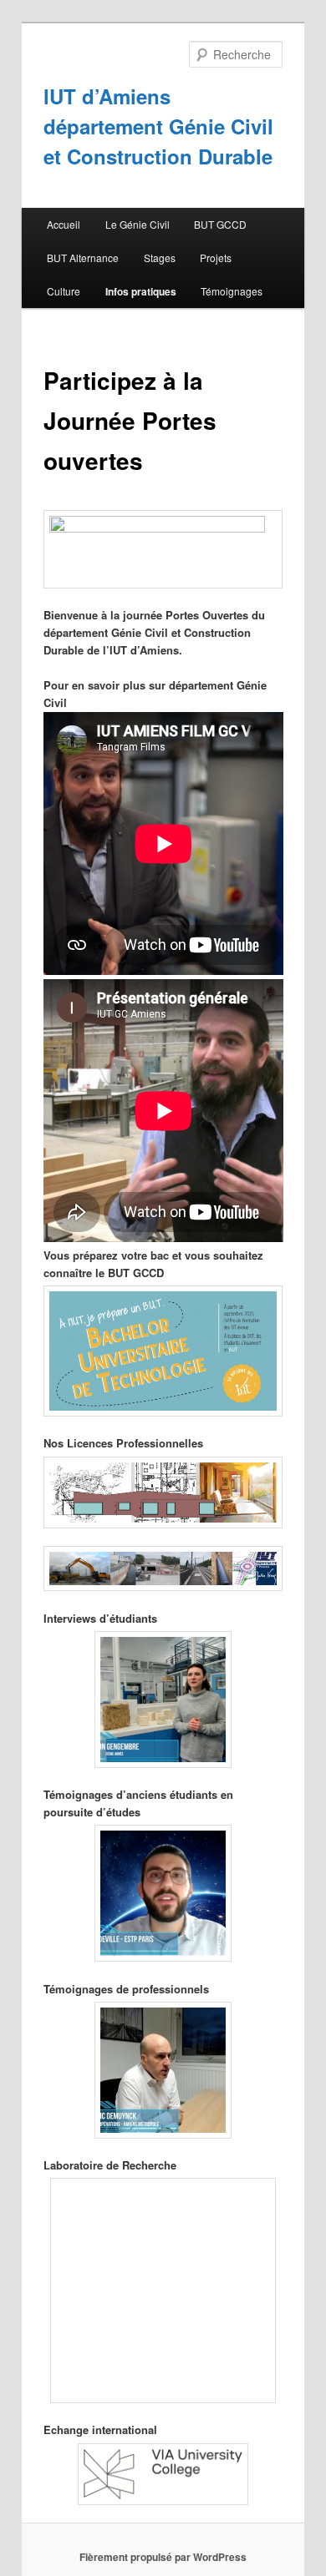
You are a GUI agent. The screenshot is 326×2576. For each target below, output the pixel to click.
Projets (216, 258)
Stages (160, 258)
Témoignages (232, 291)
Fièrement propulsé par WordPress (163, 2557)
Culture (64, 291)
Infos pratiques (141, 291)
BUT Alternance (83, 258)
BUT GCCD (220, 224)
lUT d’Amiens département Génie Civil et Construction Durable (158, 126)
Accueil (64, 224)
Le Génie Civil (138, 224)
